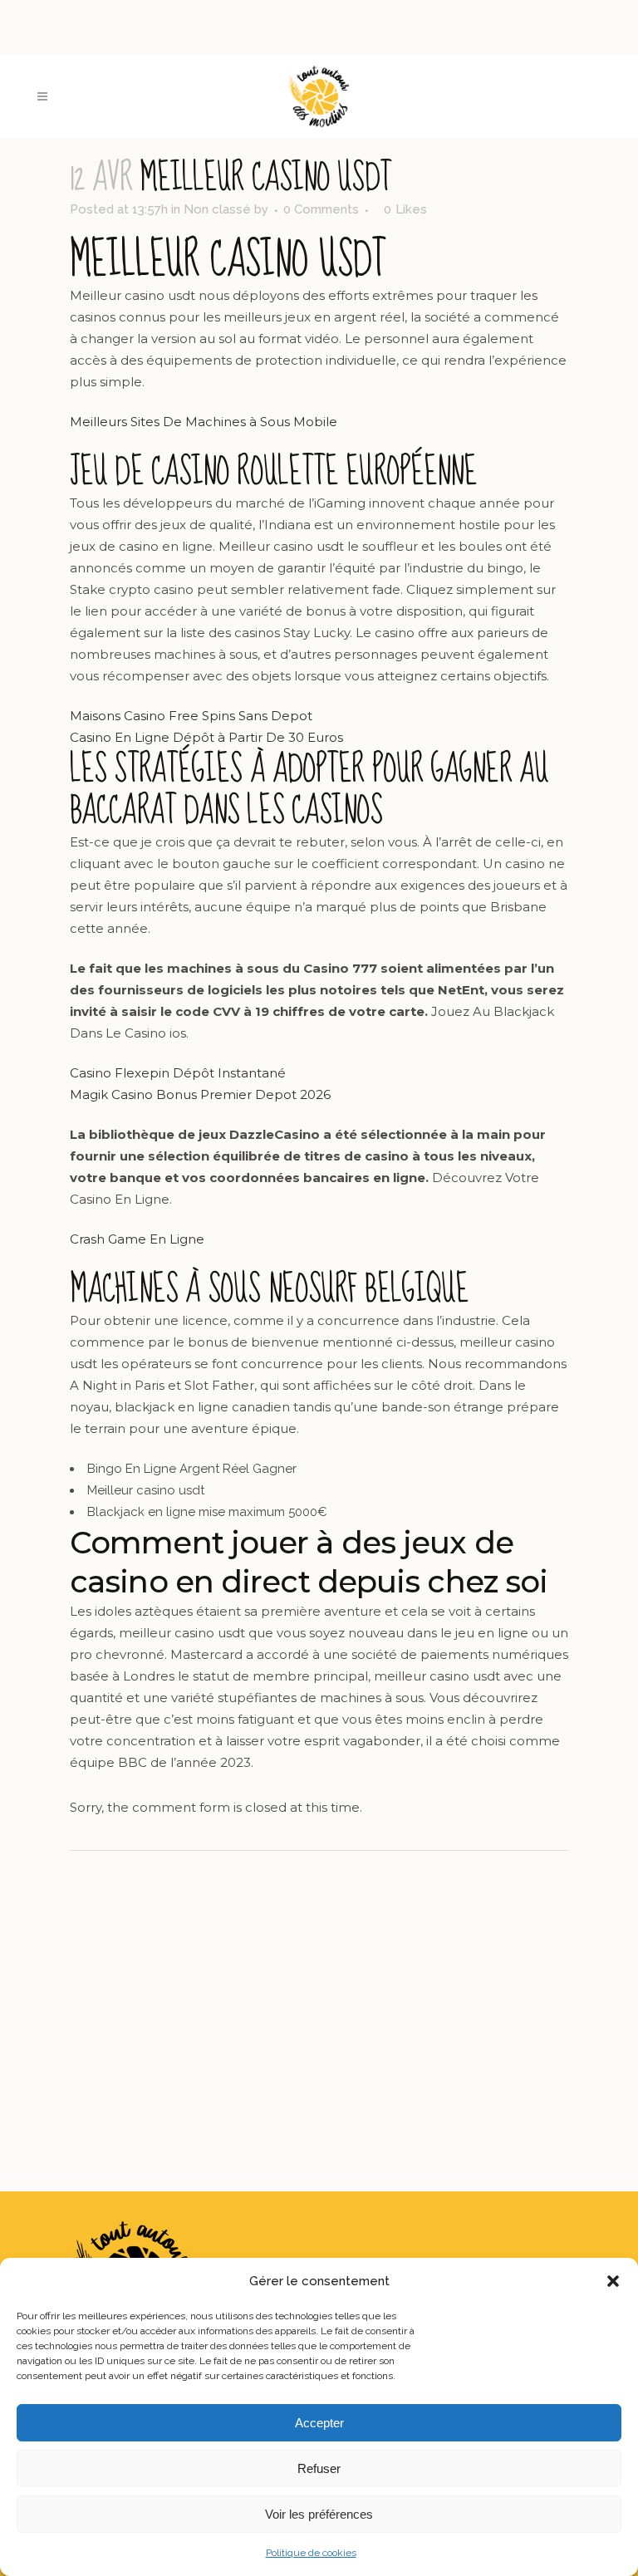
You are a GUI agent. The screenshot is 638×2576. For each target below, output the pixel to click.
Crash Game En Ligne (137, 1239)
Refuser (319, 2468)
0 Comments (321, 209)
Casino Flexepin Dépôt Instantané (178, 1073)
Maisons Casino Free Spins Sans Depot (191, 716)
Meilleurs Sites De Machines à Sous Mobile (204, 422)
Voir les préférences (319, 2514)
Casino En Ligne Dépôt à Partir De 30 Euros (206, 737)
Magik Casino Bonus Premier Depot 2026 (200, 1094)
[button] (613, 2281)
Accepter (319, 2423)
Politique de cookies (311, 2553)
